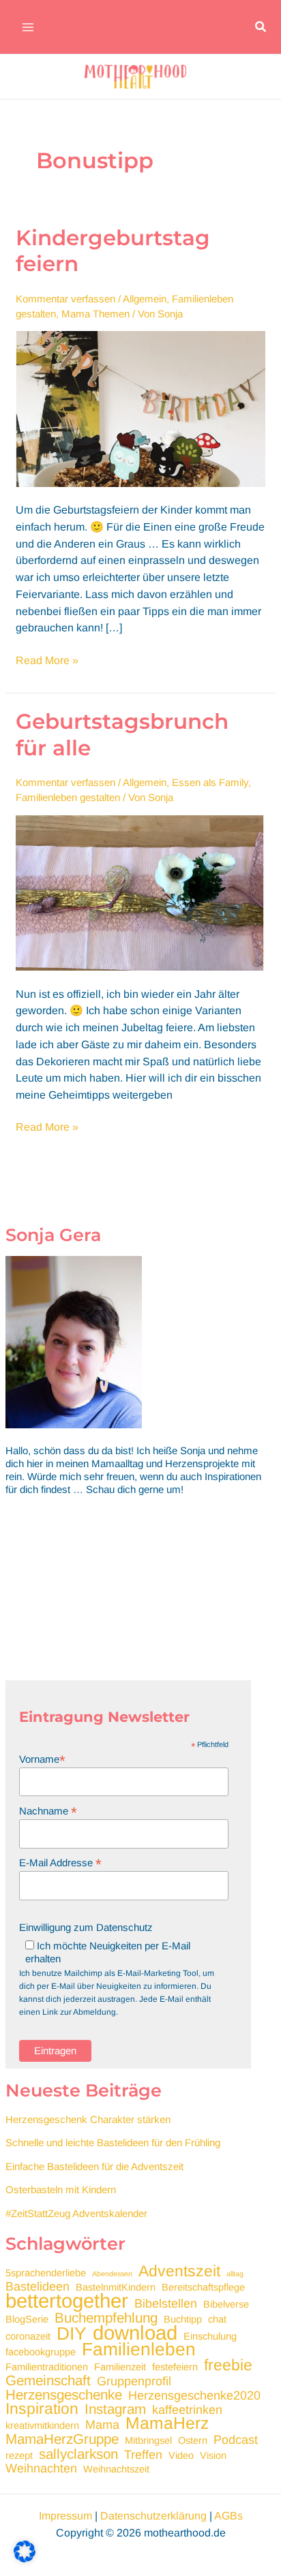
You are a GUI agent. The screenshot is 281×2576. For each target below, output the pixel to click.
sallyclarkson (78, 2454)
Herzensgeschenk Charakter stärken (88, 2119)
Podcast (236, 2440)
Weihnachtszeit (116, 2469)
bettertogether (67, 2300)
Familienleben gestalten (68, 797)
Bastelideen (38, 2287)
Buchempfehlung (106, 2318)
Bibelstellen (166, 2304)
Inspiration (42, 2409)
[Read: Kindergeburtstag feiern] (140, 408)
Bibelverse (226, 2304)
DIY (72, 2334)
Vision (213, 2455)
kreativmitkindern (42, 2425)
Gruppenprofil (134, 2382)
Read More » (47, 662)
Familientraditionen (47, 2367)
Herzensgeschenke (64, 2394)
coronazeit (28, 2336)
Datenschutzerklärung (153, 2516)
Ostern (193, 2440)
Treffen (143, 2455)
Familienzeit (120, 2367)
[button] (261, 27)
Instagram (115, 2409)
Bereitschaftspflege (203, 2287)
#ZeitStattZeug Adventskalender (76, 2213)
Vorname (42, 1759)
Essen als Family (210, 782)
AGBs (228, 2516)
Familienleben (139, 2350)
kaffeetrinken (187, 2410)
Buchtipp (183, 2319)
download (135, 2332)
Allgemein (145, 299)
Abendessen (112, 2274)
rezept (19, 2455)
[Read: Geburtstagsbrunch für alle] (140, 892)
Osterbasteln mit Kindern (61, 2189)
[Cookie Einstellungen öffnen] (25, 2559)
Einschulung (210, 2336)
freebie (228, 2365)
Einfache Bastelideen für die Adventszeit (94, 2166)
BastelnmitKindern (116, 2287)
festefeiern (175, 2367)
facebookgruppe (41, 2352)
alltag (235, 2274)
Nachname (48, 1811)
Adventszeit (179, 2271)
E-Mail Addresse (60, 1863)
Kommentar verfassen (65, 299)
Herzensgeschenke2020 (194, 2396)
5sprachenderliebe (46, 2273)
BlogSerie (27, 2319)
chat (217, 2319)
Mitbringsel (148, 2440)
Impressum (65, 2516)
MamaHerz (167, 2423)
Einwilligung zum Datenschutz (86, 1927)
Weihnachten (41, 2469)
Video (181, 2455)
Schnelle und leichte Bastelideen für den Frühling (113, 2142)
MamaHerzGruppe (62, 2439)
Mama (102, 2425)
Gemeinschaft (48, 2380)
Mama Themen (95, 314)
